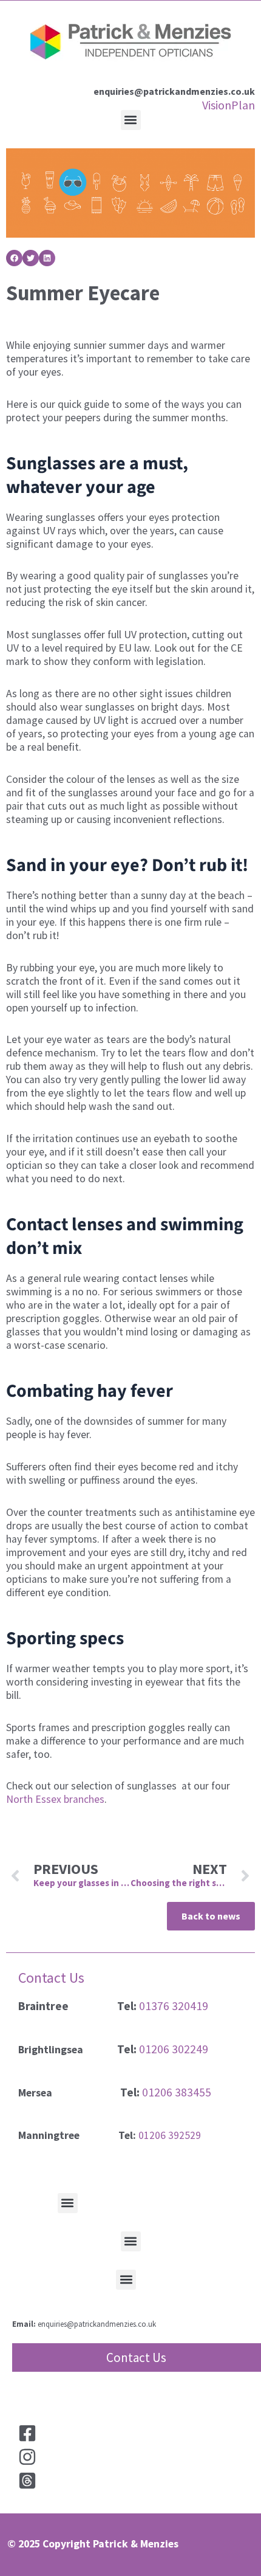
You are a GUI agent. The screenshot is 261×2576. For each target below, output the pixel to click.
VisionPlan (229, 105)
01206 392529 (170, 2135)
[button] (131, 120)
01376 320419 (174, 2006)
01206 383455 (177, 2092)
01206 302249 (174, 2049)
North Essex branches (55, 1799)
